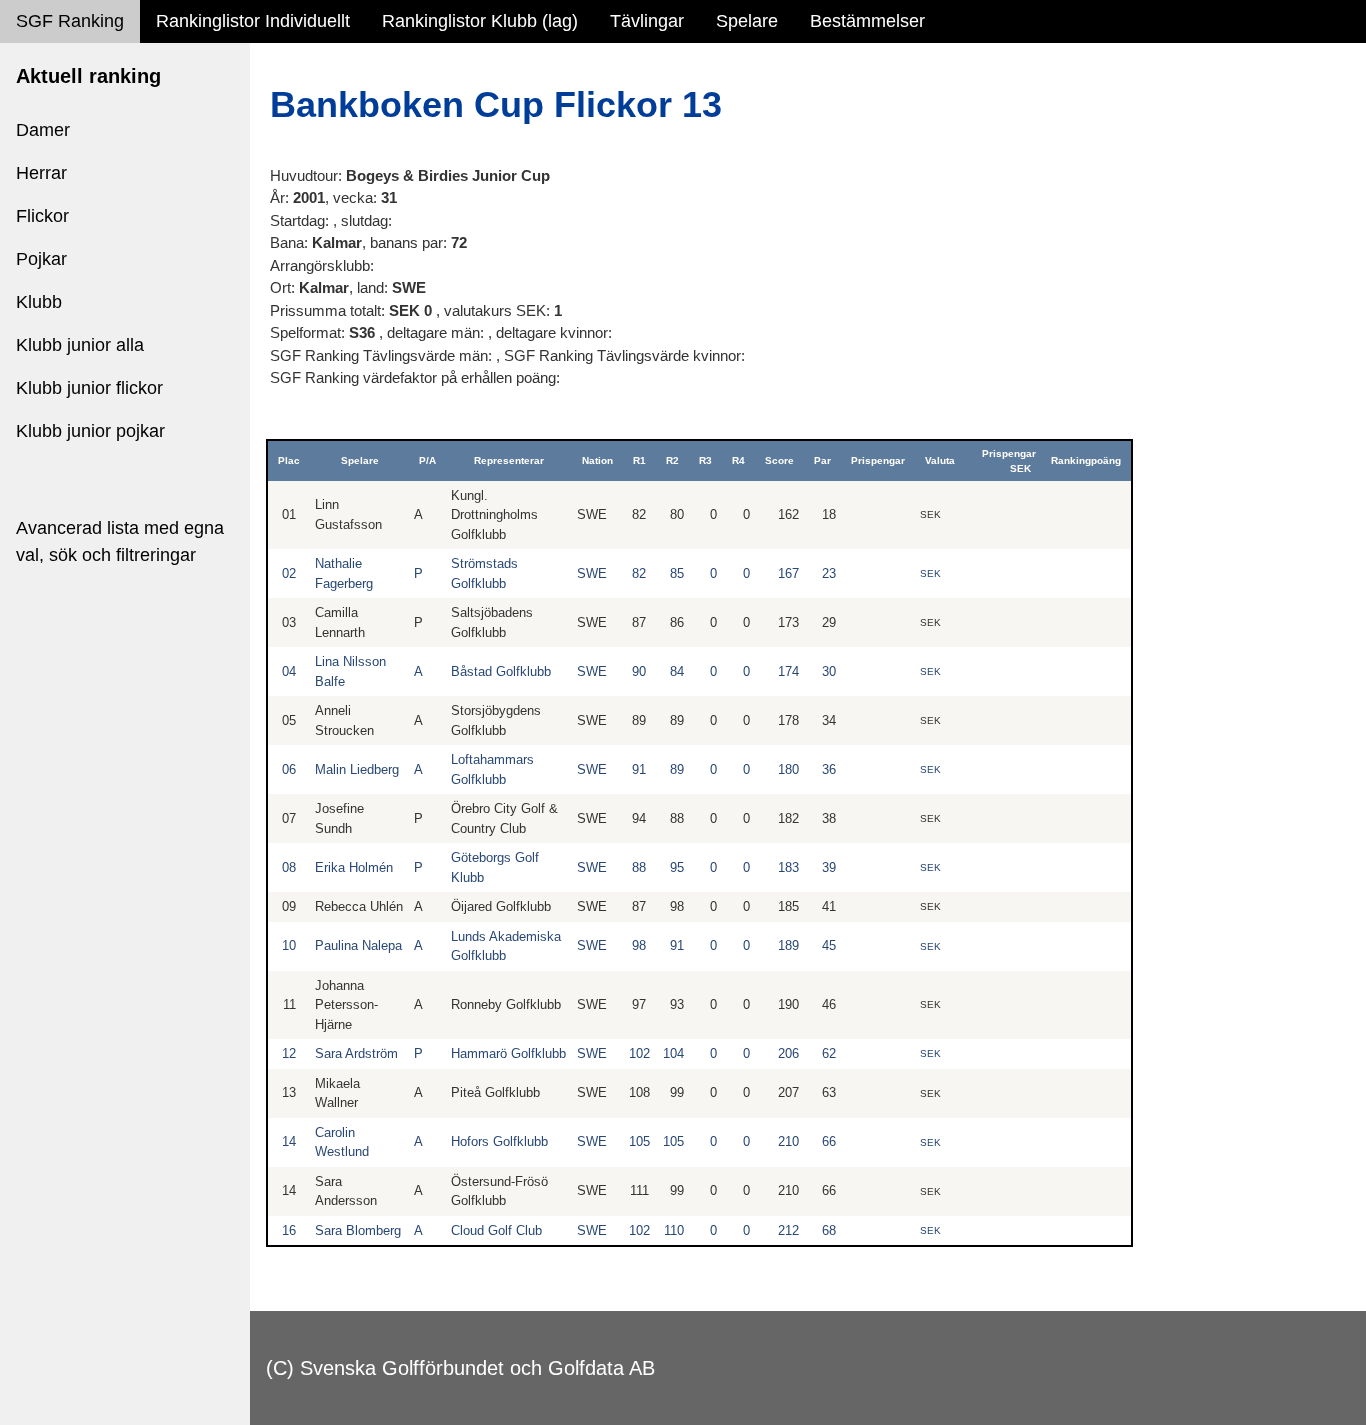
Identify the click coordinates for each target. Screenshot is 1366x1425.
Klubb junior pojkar (90, 431)
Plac (289, 460)
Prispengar (878, 460)
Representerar (509, 460)
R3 (705, 460)
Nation (597, 460)
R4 (738, 460)
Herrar (41, 173)
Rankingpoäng (1086, 460)
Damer (43, 130)
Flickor (42, 216)
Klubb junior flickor (89, 388)
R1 (639, 460)
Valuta (940, 460)
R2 (672, 460)
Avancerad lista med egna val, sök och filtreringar (120, 541)
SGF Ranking (70, 21)
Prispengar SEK (1009, 461)
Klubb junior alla (80, 345)
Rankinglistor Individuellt (253, 21)
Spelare (747, 21)
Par (822, 460)
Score (779, 460)
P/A (427, 460)
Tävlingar (647, 21)
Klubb (39, 302)
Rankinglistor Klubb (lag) (480, 21)
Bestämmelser (867, 21)
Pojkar (41, 259)
